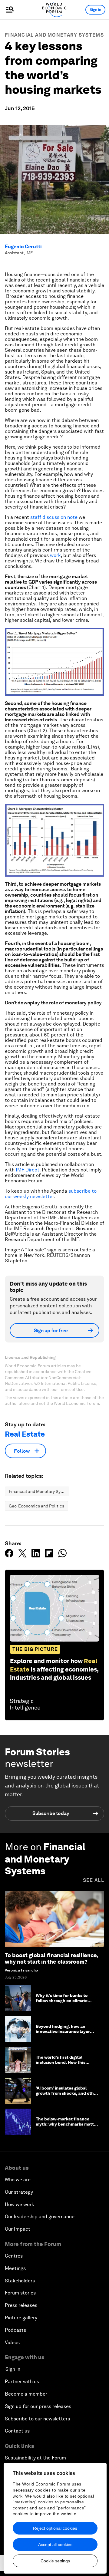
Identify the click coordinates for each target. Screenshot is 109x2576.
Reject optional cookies (55, 2528)
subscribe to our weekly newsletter (51, 1194)
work (55, 555)
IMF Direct (28, 1170)
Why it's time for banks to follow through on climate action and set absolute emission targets (62, 2003)
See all (94, 1880)
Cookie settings (55, 2561)
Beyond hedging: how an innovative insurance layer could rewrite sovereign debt (65, 2031)
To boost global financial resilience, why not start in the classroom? (51, 1959)
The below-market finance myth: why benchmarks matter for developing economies (67, 2124)
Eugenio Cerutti (23, 247)
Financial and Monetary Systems (54, 35)
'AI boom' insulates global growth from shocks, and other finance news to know (67, 2093)
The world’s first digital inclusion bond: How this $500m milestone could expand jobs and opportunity (67, 2065)
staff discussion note (54, 517)
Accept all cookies (55, 2545)
